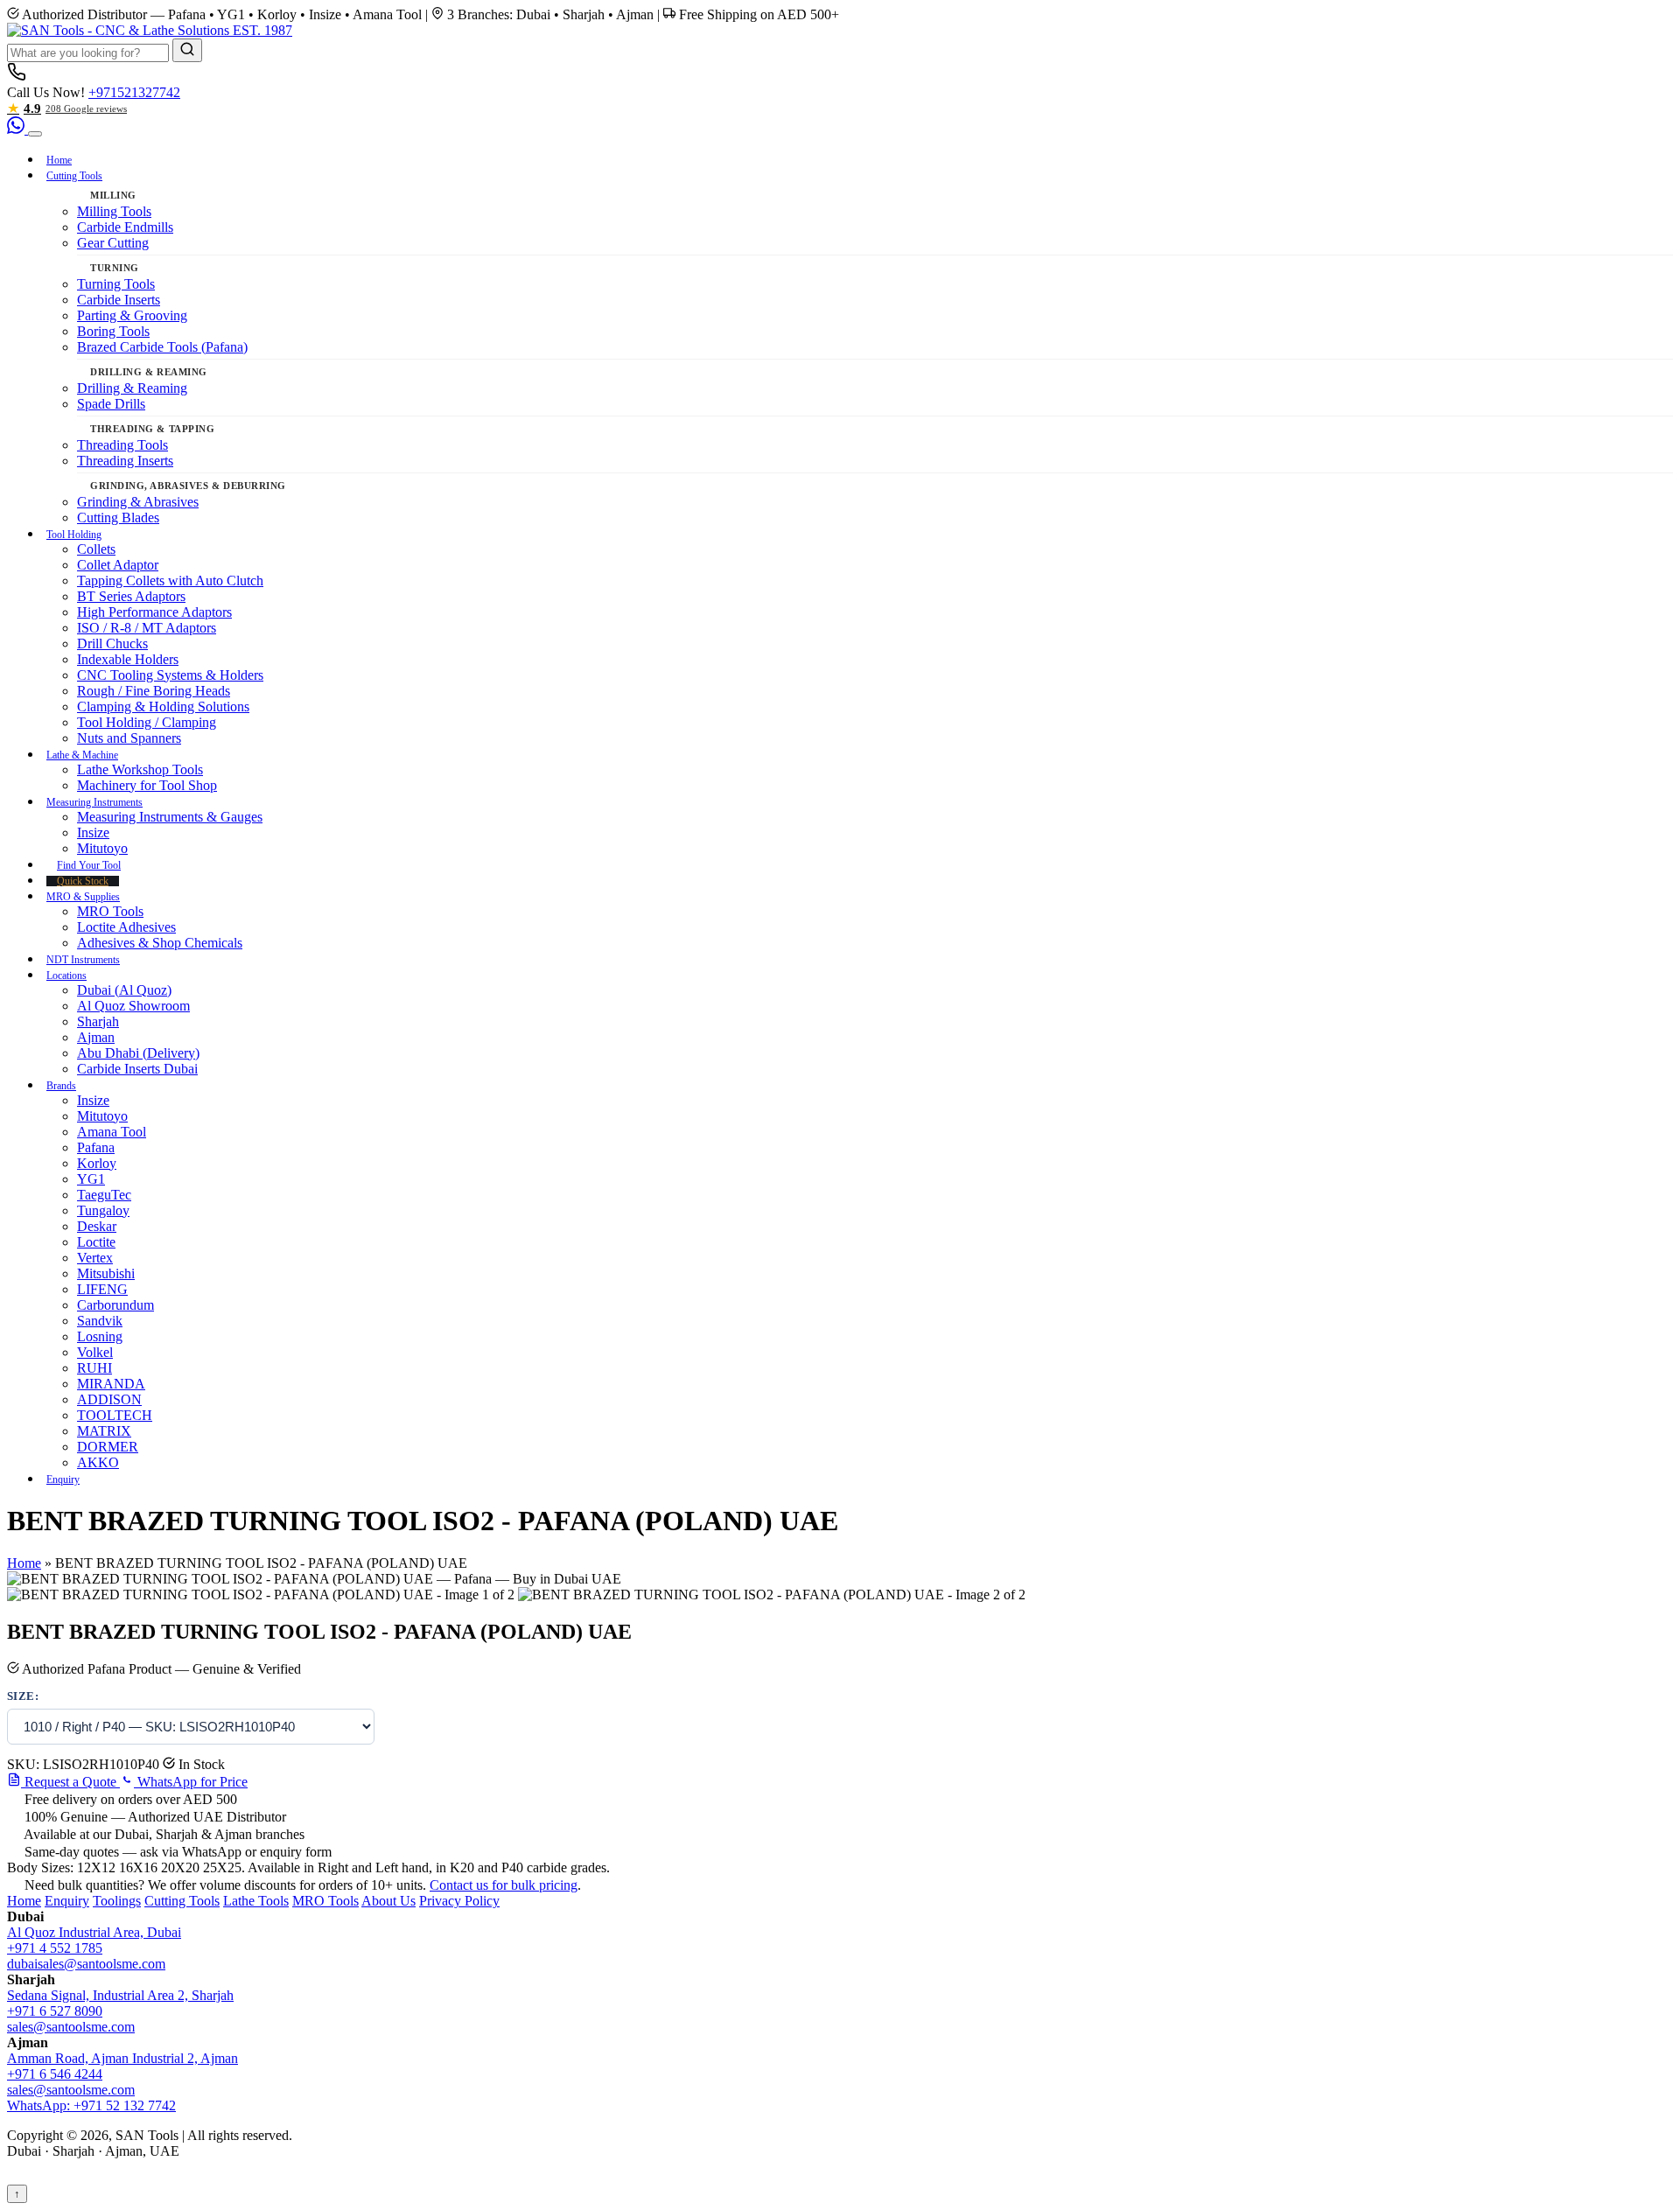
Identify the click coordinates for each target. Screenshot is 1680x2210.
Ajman (96, 1037)
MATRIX (104, 1431)
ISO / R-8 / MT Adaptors (147, 628)
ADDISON (109, 1399)
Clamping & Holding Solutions (163, 706)
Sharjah (98, 1021)
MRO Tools (110, 911)
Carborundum (115, 1305)
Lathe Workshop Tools (140, 769)
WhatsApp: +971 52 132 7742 (91, 2105)
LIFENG (102, 1289)
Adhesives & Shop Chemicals (160, 943)
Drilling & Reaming (132, 388)
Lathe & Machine (82, 755)
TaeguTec (104, 1195)
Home (59, 160)
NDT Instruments (83, 960)
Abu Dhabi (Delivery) (138, 1053)
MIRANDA (111, 1384)
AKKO (98, 1462)
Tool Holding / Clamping (147, 722)
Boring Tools (113, 331)
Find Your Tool (89, 865)
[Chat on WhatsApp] (43, 2193)
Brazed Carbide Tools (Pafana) (162, 347)
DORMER (108, 1447)
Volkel (95, 1352)
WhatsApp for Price (191, 1782)
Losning (100, 1336)
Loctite (96, 1242)
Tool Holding (74, 535)
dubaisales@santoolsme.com (86, 1964)
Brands (61, 1086)
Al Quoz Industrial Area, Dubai (94, 1932)
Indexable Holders (128, 659)
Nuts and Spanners (129, 738)
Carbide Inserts (119, 300)
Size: (23, 1696)
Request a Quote (70, 1782)
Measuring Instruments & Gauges (170, 817)
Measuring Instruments (94, 802)
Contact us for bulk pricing (504, 1885)
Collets (96, 549)
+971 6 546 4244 (55, 2074)
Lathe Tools (256, 1901)
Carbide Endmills (125, 227)
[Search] (187, 50)
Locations (66, 976)
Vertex (95, 1258)
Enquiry (63, 1479)
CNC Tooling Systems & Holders (170, 675)
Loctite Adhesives (126, 927)
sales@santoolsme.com (71, 2027)
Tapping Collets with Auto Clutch (170, 580)
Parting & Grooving (132, 315)
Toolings (117, 1901)
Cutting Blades (118, 518)
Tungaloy (103, 1210)
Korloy (97, 1163)
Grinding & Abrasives (138, 502)
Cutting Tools (74, 176)
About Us (388, 1901)
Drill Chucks (112, 643)
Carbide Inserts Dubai (137, 1069)
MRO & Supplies (83, 897)
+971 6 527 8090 (55, 2011)
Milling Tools (114, 211)
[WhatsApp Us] (17, 129)
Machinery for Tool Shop (147, 785)
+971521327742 (134, 92)
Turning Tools (116, 284)
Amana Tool (112, 1132)
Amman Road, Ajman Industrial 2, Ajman (122, 2058)
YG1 (91, 1179)
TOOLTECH (115, 1415)
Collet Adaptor (118, 565)
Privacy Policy (459, 1901)
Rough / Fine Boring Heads (154, 691)
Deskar (97, 1226)
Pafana (96, 1147)
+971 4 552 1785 (55, 1948)
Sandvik (100, 1321)
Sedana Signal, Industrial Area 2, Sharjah (120, 1995)
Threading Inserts (125, 461)
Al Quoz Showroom (133, 1006)
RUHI (94, 1368)
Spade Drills (111, 404)
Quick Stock (83, 881)
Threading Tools (122, 445)
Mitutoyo (102, 848)
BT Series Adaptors (131, 596)
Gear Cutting (113, 243)
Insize (93, 832)
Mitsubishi (106, 1273)
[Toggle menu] (35, 134)
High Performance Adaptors (154, 612)
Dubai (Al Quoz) (124, 990)
